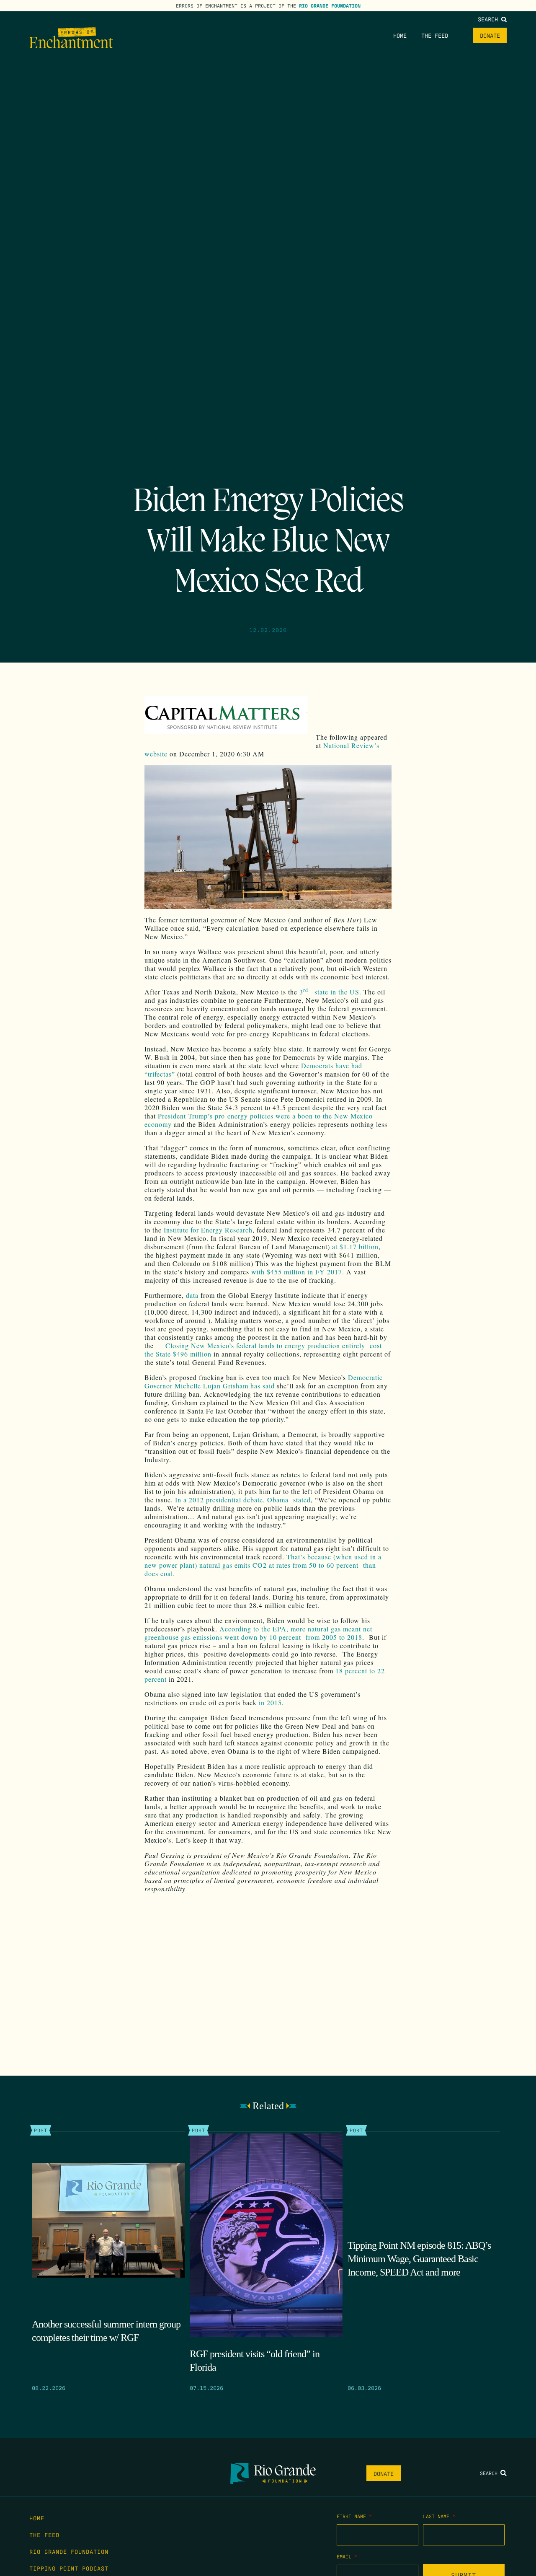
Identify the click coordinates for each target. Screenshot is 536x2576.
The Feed (435, 35)
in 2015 (270, 1702)
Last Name (439, 2516)
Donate (490, 35)
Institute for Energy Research (208, 1230)
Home (400, 35)
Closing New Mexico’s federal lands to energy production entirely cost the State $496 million (263, 1350)
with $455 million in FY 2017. (298, 1272)
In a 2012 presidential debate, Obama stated (243, 1500)
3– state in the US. (330, 992)
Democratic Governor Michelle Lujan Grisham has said (264, 1381)
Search (490, 19)
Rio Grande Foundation (330, 5)
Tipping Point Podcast (69, 2568)
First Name (354, 2516)
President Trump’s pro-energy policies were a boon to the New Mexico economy (259, 1120)
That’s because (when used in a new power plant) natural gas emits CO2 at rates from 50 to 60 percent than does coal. (263, 1565)
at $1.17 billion (355, 1247)
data (192, 1295)
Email (347, 2556)
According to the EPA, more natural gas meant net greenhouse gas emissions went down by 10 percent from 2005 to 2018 (258, 1633)
